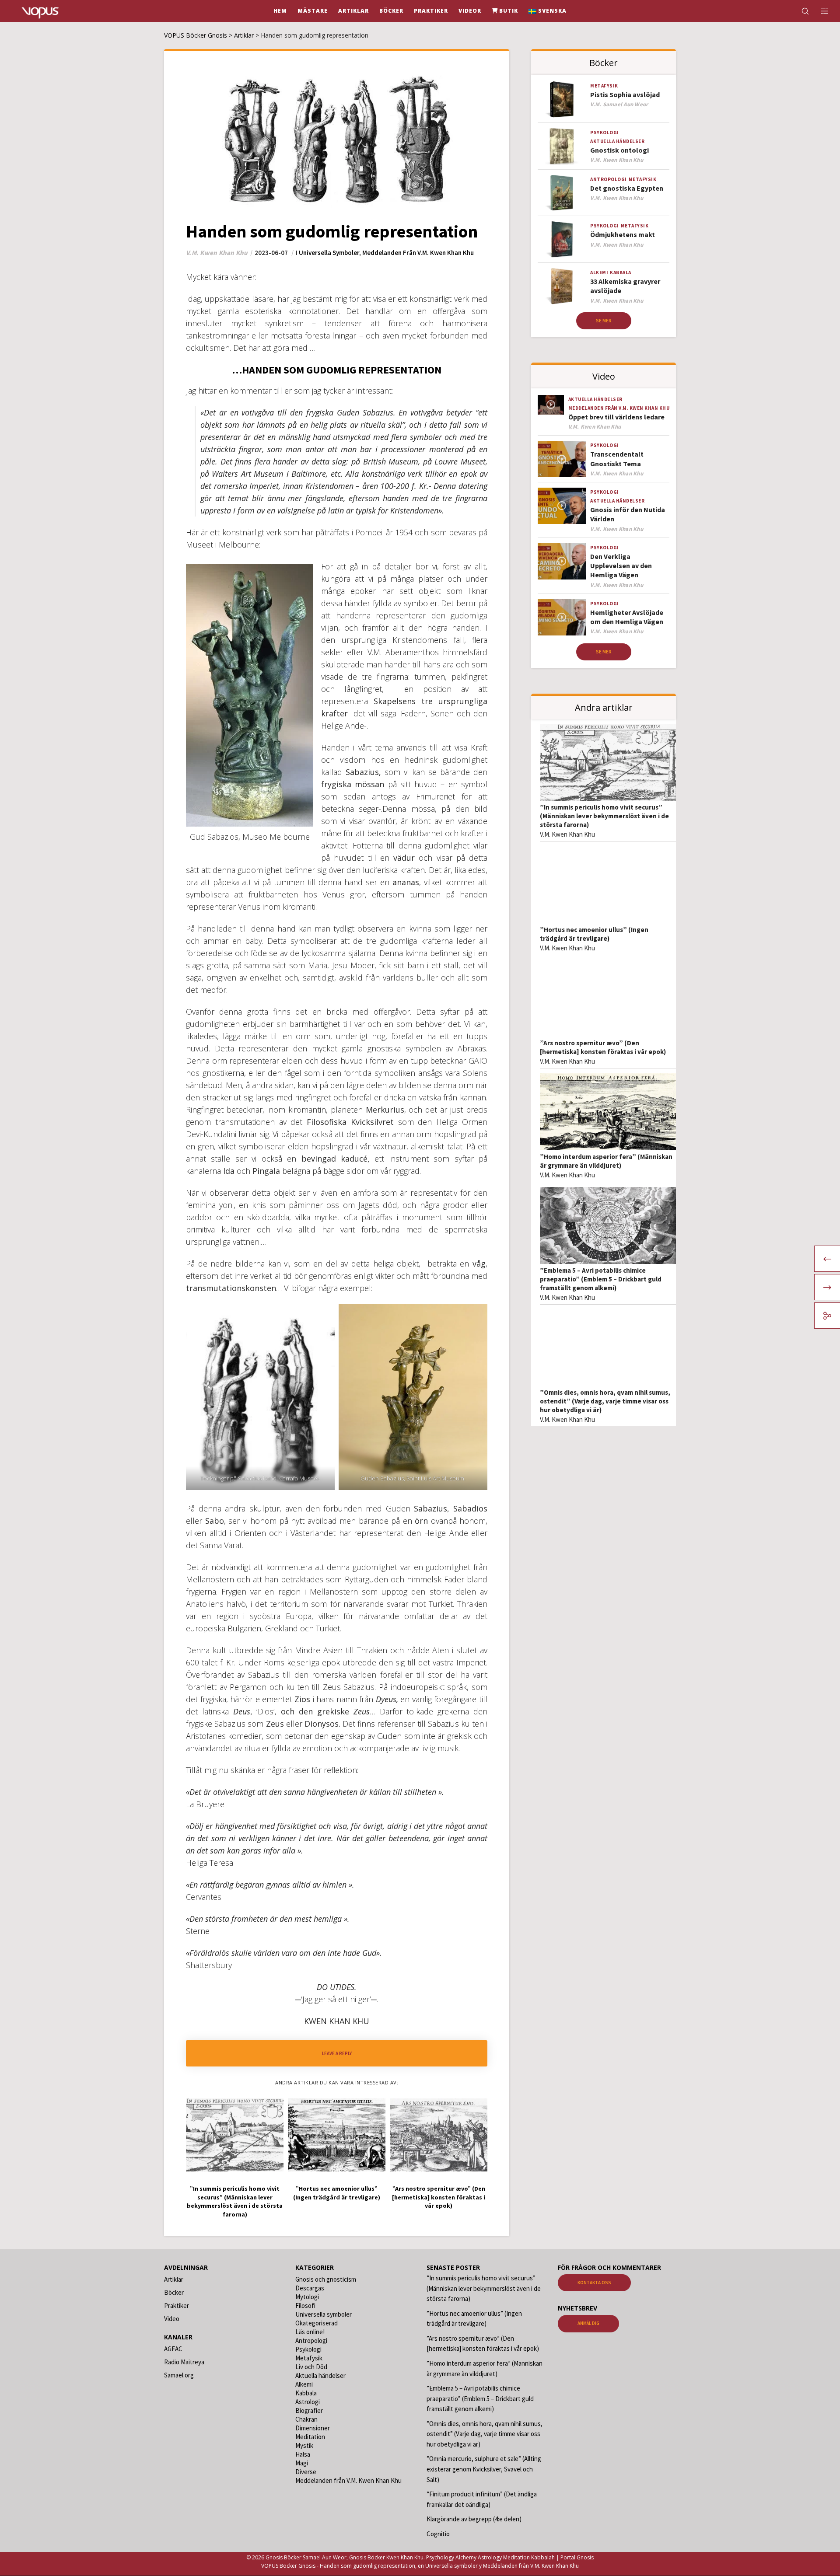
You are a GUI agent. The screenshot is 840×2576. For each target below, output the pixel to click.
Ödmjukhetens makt (623, 234)
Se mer (604, 321)
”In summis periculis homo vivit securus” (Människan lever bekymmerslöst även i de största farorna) (604, 816)
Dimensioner (313, 2428)
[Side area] (819, 11)
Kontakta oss (594, 2283)
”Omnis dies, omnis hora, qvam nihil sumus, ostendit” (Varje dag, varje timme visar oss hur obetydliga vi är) (605, 1401)
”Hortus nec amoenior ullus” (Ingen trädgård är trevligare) (594, 934)
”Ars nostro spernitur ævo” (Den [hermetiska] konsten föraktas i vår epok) (603, 1047)
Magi (302, 2463)
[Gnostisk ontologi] (562, 146)
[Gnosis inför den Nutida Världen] (562, 506)
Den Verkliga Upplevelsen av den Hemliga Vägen (621, 566)
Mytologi (307, 2297)
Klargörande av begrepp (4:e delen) (474, 2519)
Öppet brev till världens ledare (616, 417)
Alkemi (599, 272)
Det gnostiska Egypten (627, 188)
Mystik (304, 2445)
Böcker (174, 2292)
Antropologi (609, 179)
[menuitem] (548, 11)
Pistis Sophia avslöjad (625, 94)
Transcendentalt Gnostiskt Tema (617, 459)
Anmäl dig (588, 2324)
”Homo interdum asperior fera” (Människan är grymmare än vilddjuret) (606, 1161)
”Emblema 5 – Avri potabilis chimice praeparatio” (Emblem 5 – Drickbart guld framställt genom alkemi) (601, 1279)
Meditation (310, 2437)
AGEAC (173, 2349)
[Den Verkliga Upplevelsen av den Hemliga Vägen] (562, 561)
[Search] (800, 11)
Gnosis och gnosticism (326, 2279)
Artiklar (174, 2279)
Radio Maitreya (184, 2362)
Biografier (309, 2410)
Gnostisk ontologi (619, 150)
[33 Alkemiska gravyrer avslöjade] (562, 286)
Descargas (310, 2288)
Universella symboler (329, 253)
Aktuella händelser (617, 141)
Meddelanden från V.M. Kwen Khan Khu (418, 253)
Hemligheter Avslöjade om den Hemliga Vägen (627, 617)
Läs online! (310, 2332)
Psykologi (605, 133)
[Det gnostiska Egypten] (562, 193)
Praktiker (177, 2305)
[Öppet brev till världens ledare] (551, 405)
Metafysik (604, 86)
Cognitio (438, 2534)
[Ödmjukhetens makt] (562, 239)
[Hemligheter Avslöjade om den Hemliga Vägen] (562, 617)
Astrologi (308, 2402)
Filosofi (305, 2305)
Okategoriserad (317, 2323)
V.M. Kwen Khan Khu (567, 834)
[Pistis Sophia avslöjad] (562, 99)
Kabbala (621, 272)
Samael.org (179, 2375)
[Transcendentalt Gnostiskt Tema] (562, 459)
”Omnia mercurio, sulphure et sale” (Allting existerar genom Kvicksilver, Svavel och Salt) (484, 2469)
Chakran (306, 2419)
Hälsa (303, 2454)
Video (172, 2319)
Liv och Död (311, 2367)
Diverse (306, 2472)
